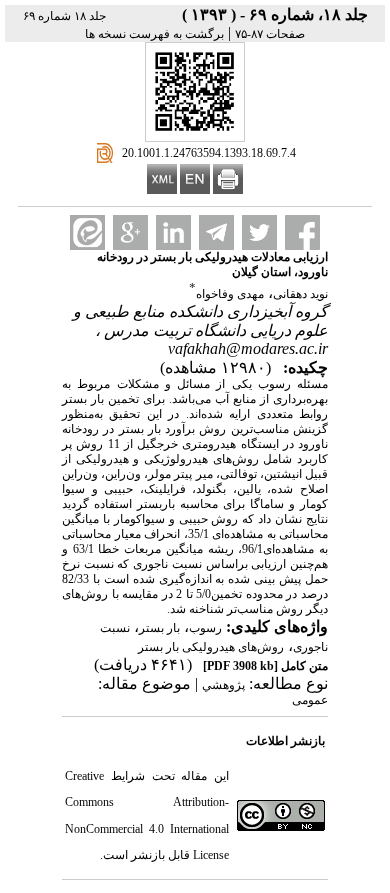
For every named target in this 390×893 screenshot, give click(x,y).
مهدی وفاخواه (230, 294)
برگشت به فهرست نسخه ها (154, 34)
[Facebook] (302, 232)
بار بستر (159, 628)
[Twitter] (259, 232)
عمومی (310, 700)
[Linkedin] (173, 232)
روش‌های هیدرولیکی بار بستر (211, 647)
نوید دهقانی (300, 294)
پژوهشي (223, 685)
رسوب (205, 628)
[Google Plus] (130, 232)
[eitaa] (87, 232)
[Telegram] (216, 232)
